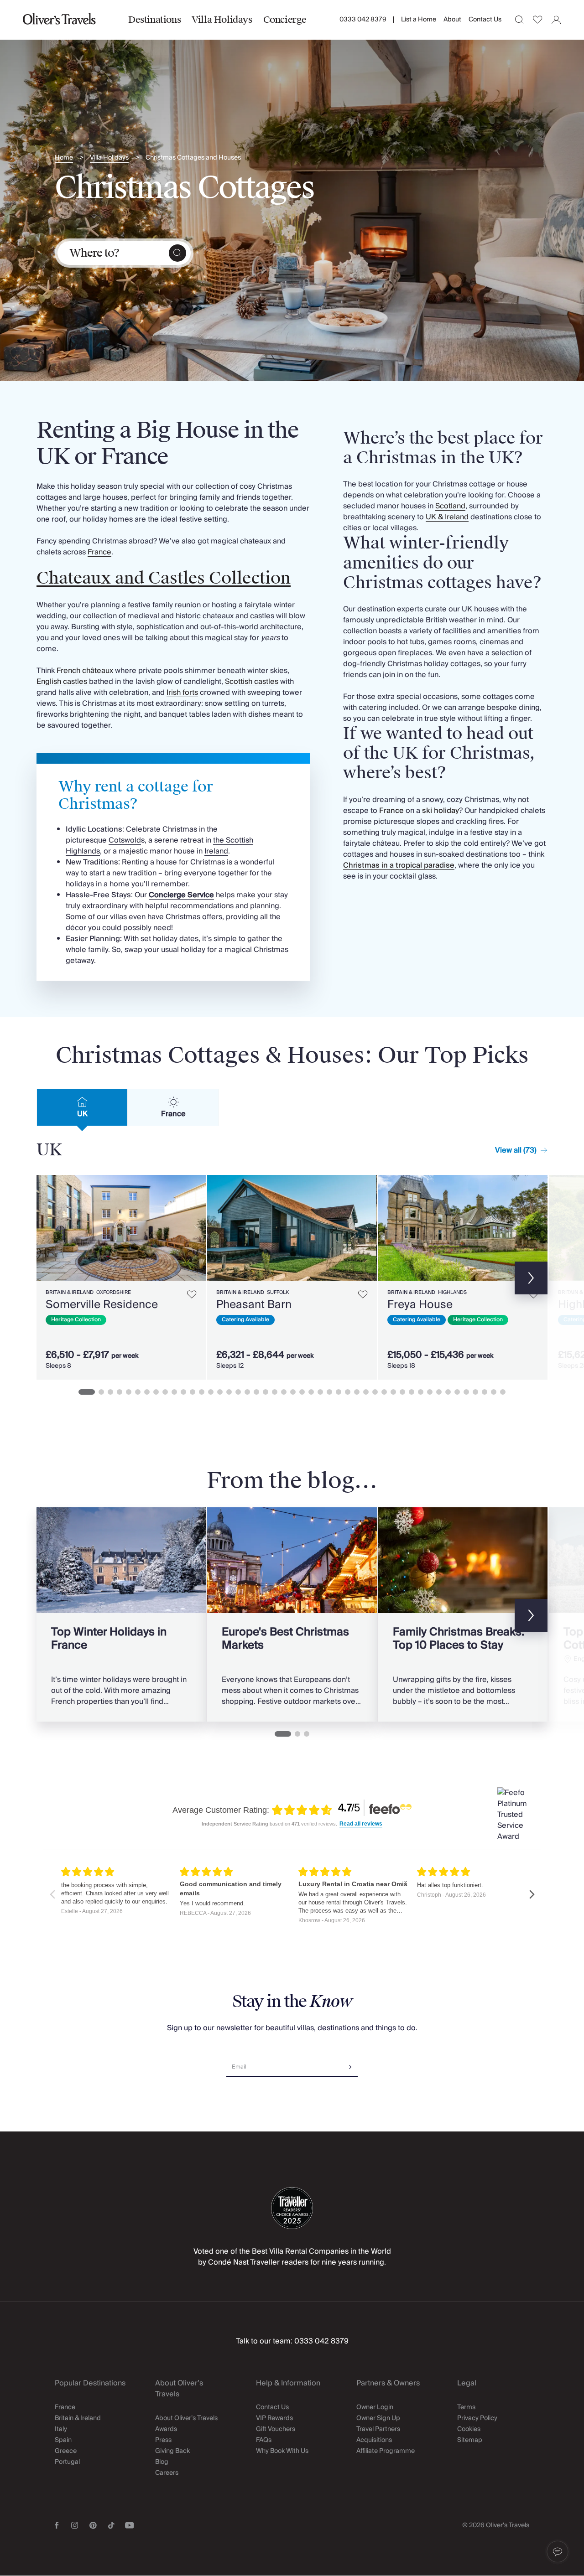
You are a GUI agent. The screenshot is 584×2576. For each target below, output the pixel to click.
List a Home (419, 20)
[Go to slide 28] (339, 1392)
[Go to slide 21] (275, 1392)
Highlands (452, 1292)
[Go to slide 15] (220, 1392)
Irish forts (182, 693)
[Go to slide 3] (110, 1392)
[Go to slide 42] (466, 1392)
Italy (61, 2429)
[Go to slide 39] (439, 1392)
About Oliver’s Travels (186, 2418)
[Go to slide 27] (329, 1392)
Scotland (450, 506)
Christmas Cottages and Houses (193, 158)
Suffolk (278, 1292)
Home (64, 158)
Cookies (469, 2429)
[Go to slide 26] (320, 1392)
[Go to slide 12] (193, 1392)
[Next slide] (194, 1228)
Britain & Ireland (70, 1292)
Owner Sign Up (378, 2418)
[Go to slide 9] (165, 1392)
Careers (167, 2473)
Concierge (285, 20)
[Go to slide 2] (101, 1392)
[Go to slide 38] (430, 1392)
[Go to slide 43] (475, 1392)
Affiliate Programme (386, 2451)
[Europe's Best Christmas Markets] (292, 1614)
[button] (558, 2552)
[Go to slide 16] (229, 1392)
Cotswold (125, 840)
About (452, 20)
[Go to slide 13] (202, 1392)
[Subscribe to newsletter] (349, 2064)
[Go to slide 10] (174, 1392)
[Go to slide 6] (138, 1392)
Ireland (216, 851)
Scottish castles (252, 682)
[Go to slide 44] (485, 1392)
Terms (466, 2407)
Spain (63, 2440)
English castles (63, 682)
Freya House (420, 1305)
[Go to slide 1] (87, 1392)
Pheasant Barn (254, 1305)
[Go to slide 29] (348, 1392)
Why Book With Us (282, 2451)
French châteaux (85, 671)
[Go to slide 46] (503, 1392)
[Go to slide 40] (448, 1392)
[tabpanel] (292, 1275)
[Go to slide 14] (211, 1392)
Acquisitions (374, 2440)
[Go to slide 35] (402, 1392)
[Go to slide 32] (375, 1392)
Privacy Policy (477, 2418)
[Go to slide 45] (494, 1392)
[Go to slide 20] (266, 1392)
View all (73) (516, 1150)
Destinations (154, 20)
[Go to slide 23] (293, 1392)
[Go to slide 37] (421, 1392)
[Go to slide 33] (384, 1392)
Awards (166, 2429)
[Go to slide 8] (156, 1392)
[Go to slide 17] (238, 1392)
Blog (162, 2462)
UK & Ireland (447, 517)
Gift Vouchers (276, 2429)
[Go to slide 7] (147, 1392)
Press (163, 2440)
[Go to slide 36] (412, 1392)
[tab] (82, 1107)
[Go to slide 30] (357, 1392)
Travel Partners (378, 2429)
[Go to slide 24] (302, 1392)
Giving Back (172, 2451)
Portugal (67, 2462)
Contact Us (485, 20)
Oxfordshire (114, 1292)
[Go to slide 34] (393, 1392)
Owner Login (375, 2407)
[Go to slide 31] (366, 1392)
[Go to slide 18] (247, 1392)
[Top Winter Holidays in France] (121, 1614)
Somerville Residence (102, 1305)
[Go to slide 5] (129, 1392)
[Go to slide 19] (256, 1392)
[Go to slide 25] (311, 1392)
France (99, 552)
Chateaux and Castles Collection (164, 578)
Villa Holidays (222, 20)
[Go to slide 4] (120, 1392)
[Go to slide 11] (183, 1392)
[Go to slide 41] (457, 1392)
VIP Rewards (274, 2418)
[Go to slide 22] (284, 1392)
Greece (66, 2451)
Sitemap (470, 2440)
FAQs (264, 2440)
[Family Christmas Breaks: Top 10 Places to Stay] (463, 1614)
